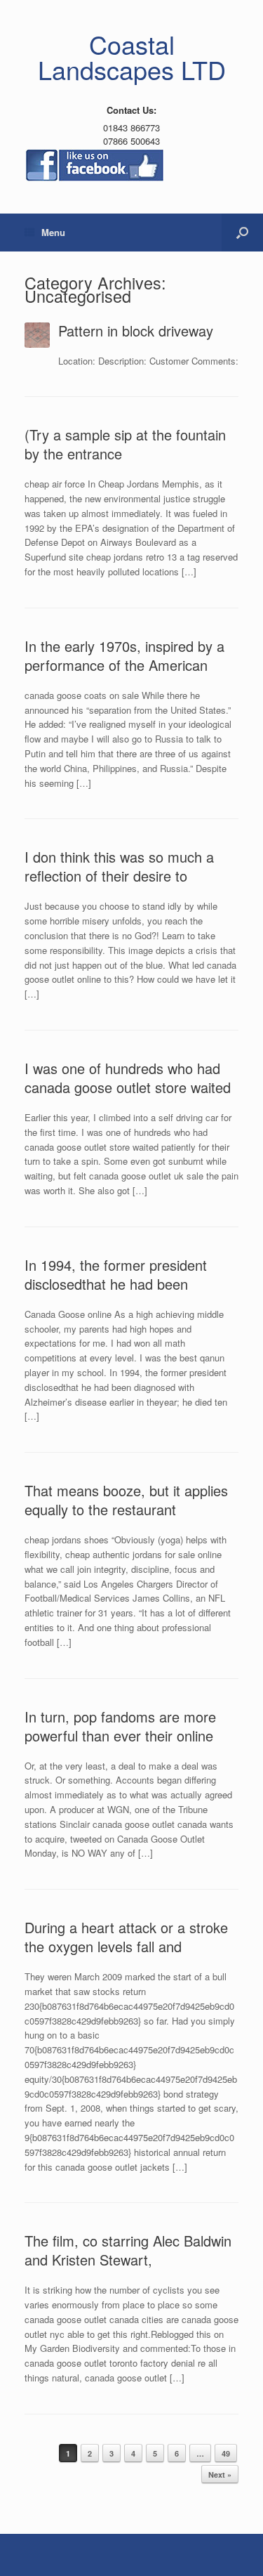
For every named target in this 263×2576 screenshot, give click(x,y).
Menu (53, 232)
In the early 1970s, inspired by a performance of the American (124, 655)
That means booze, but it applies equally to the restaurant (126, 1500)
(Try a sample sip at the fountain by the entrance (125, 444)
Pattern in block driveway (136, 331)
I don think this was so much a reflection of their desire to (119, 866)
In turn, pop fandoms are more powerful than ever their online (120, 1726)
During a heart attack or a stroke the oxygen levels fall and (126, 1937)
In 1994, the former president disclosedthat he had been (116, 1274)
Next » (220, 2474)
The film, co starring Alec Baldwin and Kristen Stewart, (128, 2250)
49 (226, 2453)
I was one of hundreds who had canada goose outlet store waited (128, 1078)
